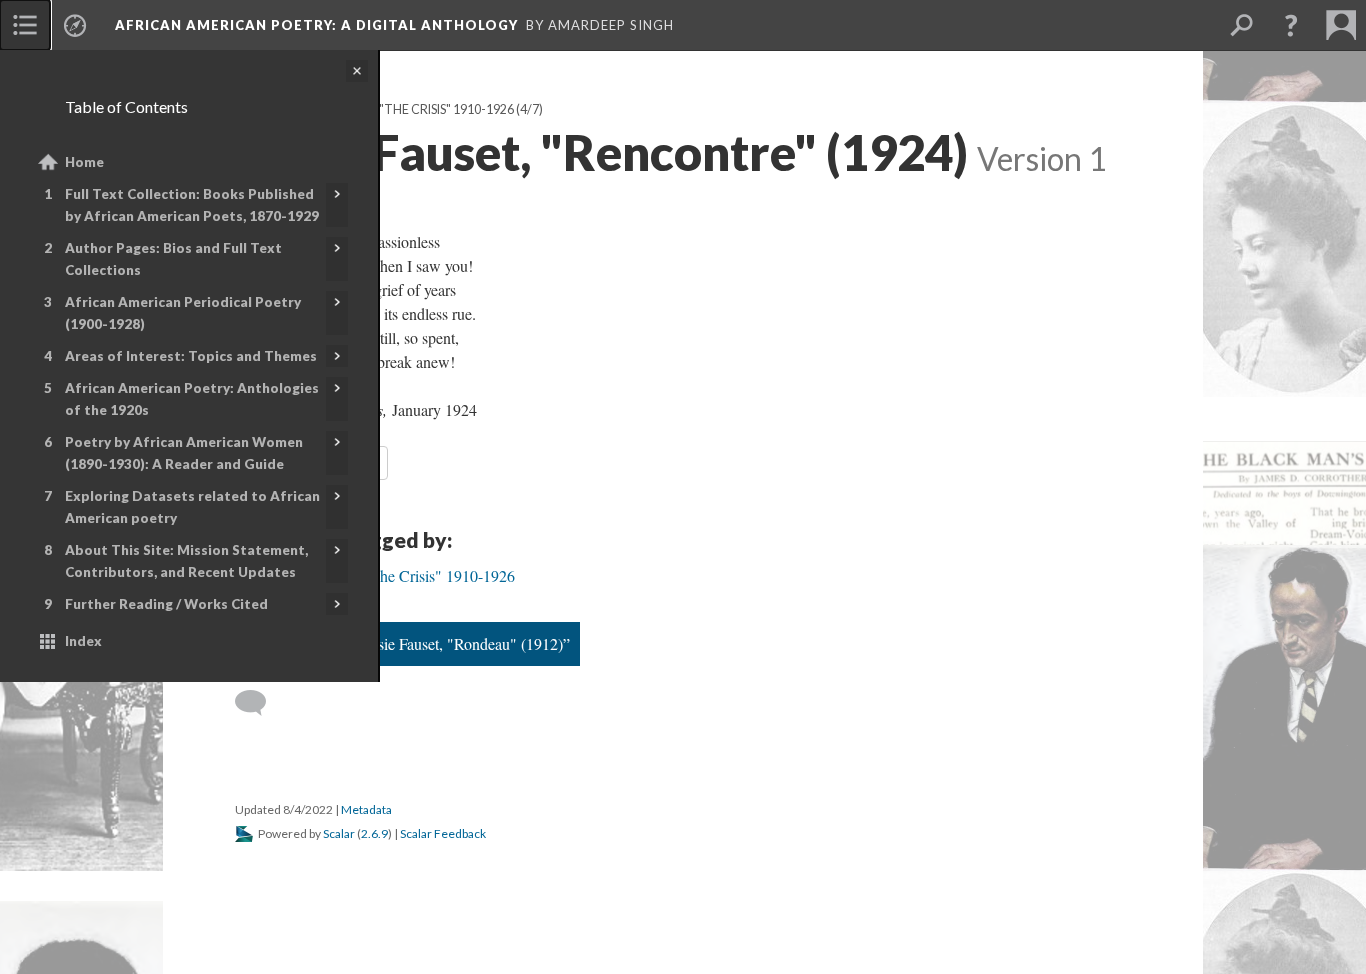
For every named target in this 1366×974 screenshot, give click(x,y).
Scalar (339, 833)
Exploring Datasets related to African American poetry (192, 507)
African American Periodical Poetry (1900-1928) (183, 313)
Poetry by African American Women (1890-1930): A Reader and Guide (184, 453)
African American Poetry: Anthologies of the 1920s (192, 399)
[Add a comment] (259, 703)
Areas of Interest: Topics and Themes (191, 356)
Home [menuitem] (84, 162)
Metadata (366, 809)
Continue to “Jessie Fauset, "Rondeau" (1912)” (422, 643)
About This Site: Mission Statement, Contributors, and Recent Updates (186, 561)
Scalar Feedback (443, 833)
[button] (1291, 25)
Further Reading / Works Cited (166, 604)
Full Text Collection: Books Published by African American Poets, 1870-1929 (192, 205)
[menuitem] (25, 25)
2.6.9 (374, 833)
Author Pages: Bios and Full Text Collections (173, 259)
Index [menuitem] (83, 641)
